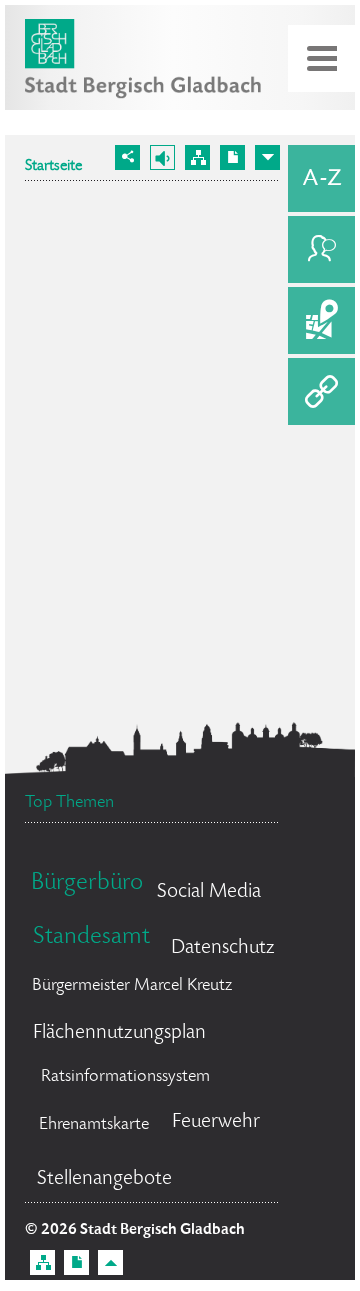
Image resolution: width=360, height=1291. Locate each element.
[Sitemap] (197, 157)
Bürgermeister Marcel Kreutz (132, 986)
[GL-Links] (321, 391)
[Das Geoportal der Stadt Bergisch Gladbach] (321, 320)
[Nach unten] (267, 157)
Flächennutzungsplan (119, 1033)
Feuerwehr (216, 1122)
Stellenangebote (104, 1179)
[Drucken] (232, 157)
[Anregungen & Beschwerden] (321, 249)
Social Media (209, 892)
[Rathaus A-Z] (321, 178)
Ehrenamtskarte (94, 1125)
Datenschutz (223, 948)
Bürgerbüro (87, 883)
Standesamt (91, 937)
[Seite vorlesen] (162, 157)
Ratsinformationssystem (125, 1077)
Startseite (53, 167)
